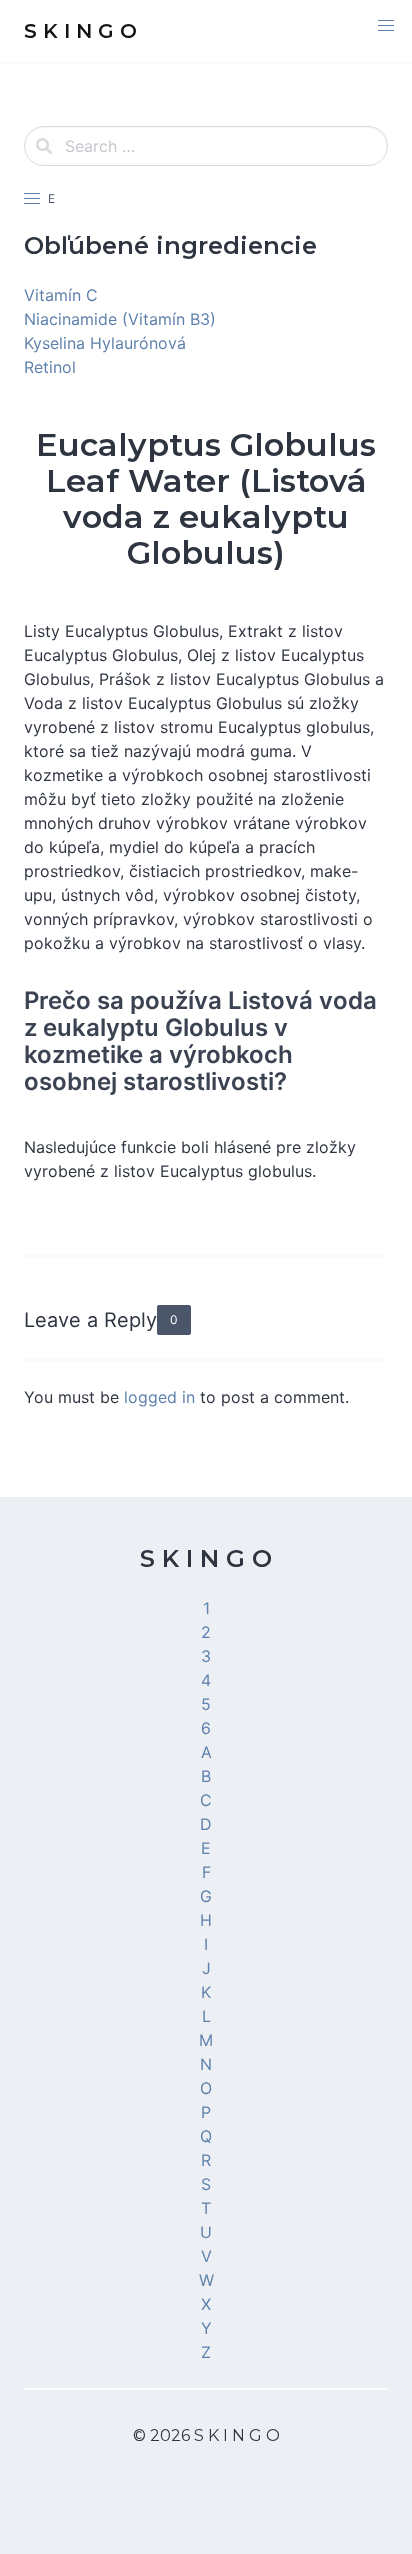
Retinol (50, 367)
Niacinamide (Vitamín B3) (120, 319)
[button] (386, 26)
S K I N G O (206, 1558)
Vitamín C (61, 295)
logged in (159, 1397)
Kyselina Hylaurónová (105, 343)
